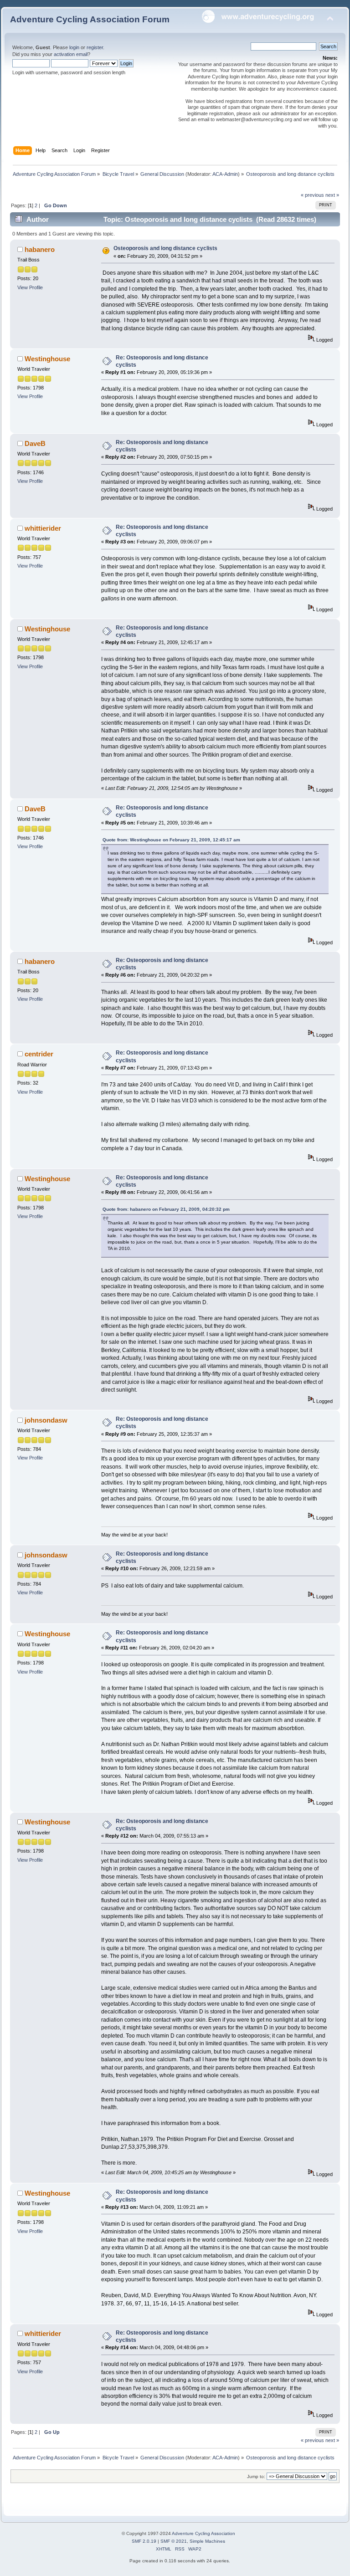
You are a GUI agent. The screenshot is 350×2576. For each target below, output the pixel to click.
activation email (71, 54)
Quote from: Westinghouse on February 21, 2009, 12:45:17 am (171, 840)
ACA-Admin (225, 174)
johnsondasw (46, 1420)
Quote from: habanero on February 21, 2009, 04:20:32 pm (166, 1209)
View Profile (30, 287)
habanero (40, 249)
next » (332, 195)
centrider (39, 1054)
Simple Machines (207, 2541)
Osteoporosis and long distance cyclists (165, 248)
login (74, 47)
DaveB (35, 443)
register (95, 47)
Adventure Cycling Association (203, 2533)
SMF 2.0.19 (144, 2541)
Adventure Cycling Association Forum (90, 19)
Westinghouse (47, 359)
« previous (312, 195)
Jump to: (256, 2476)
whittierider (43, 528)
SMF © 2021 (174, 2541)
